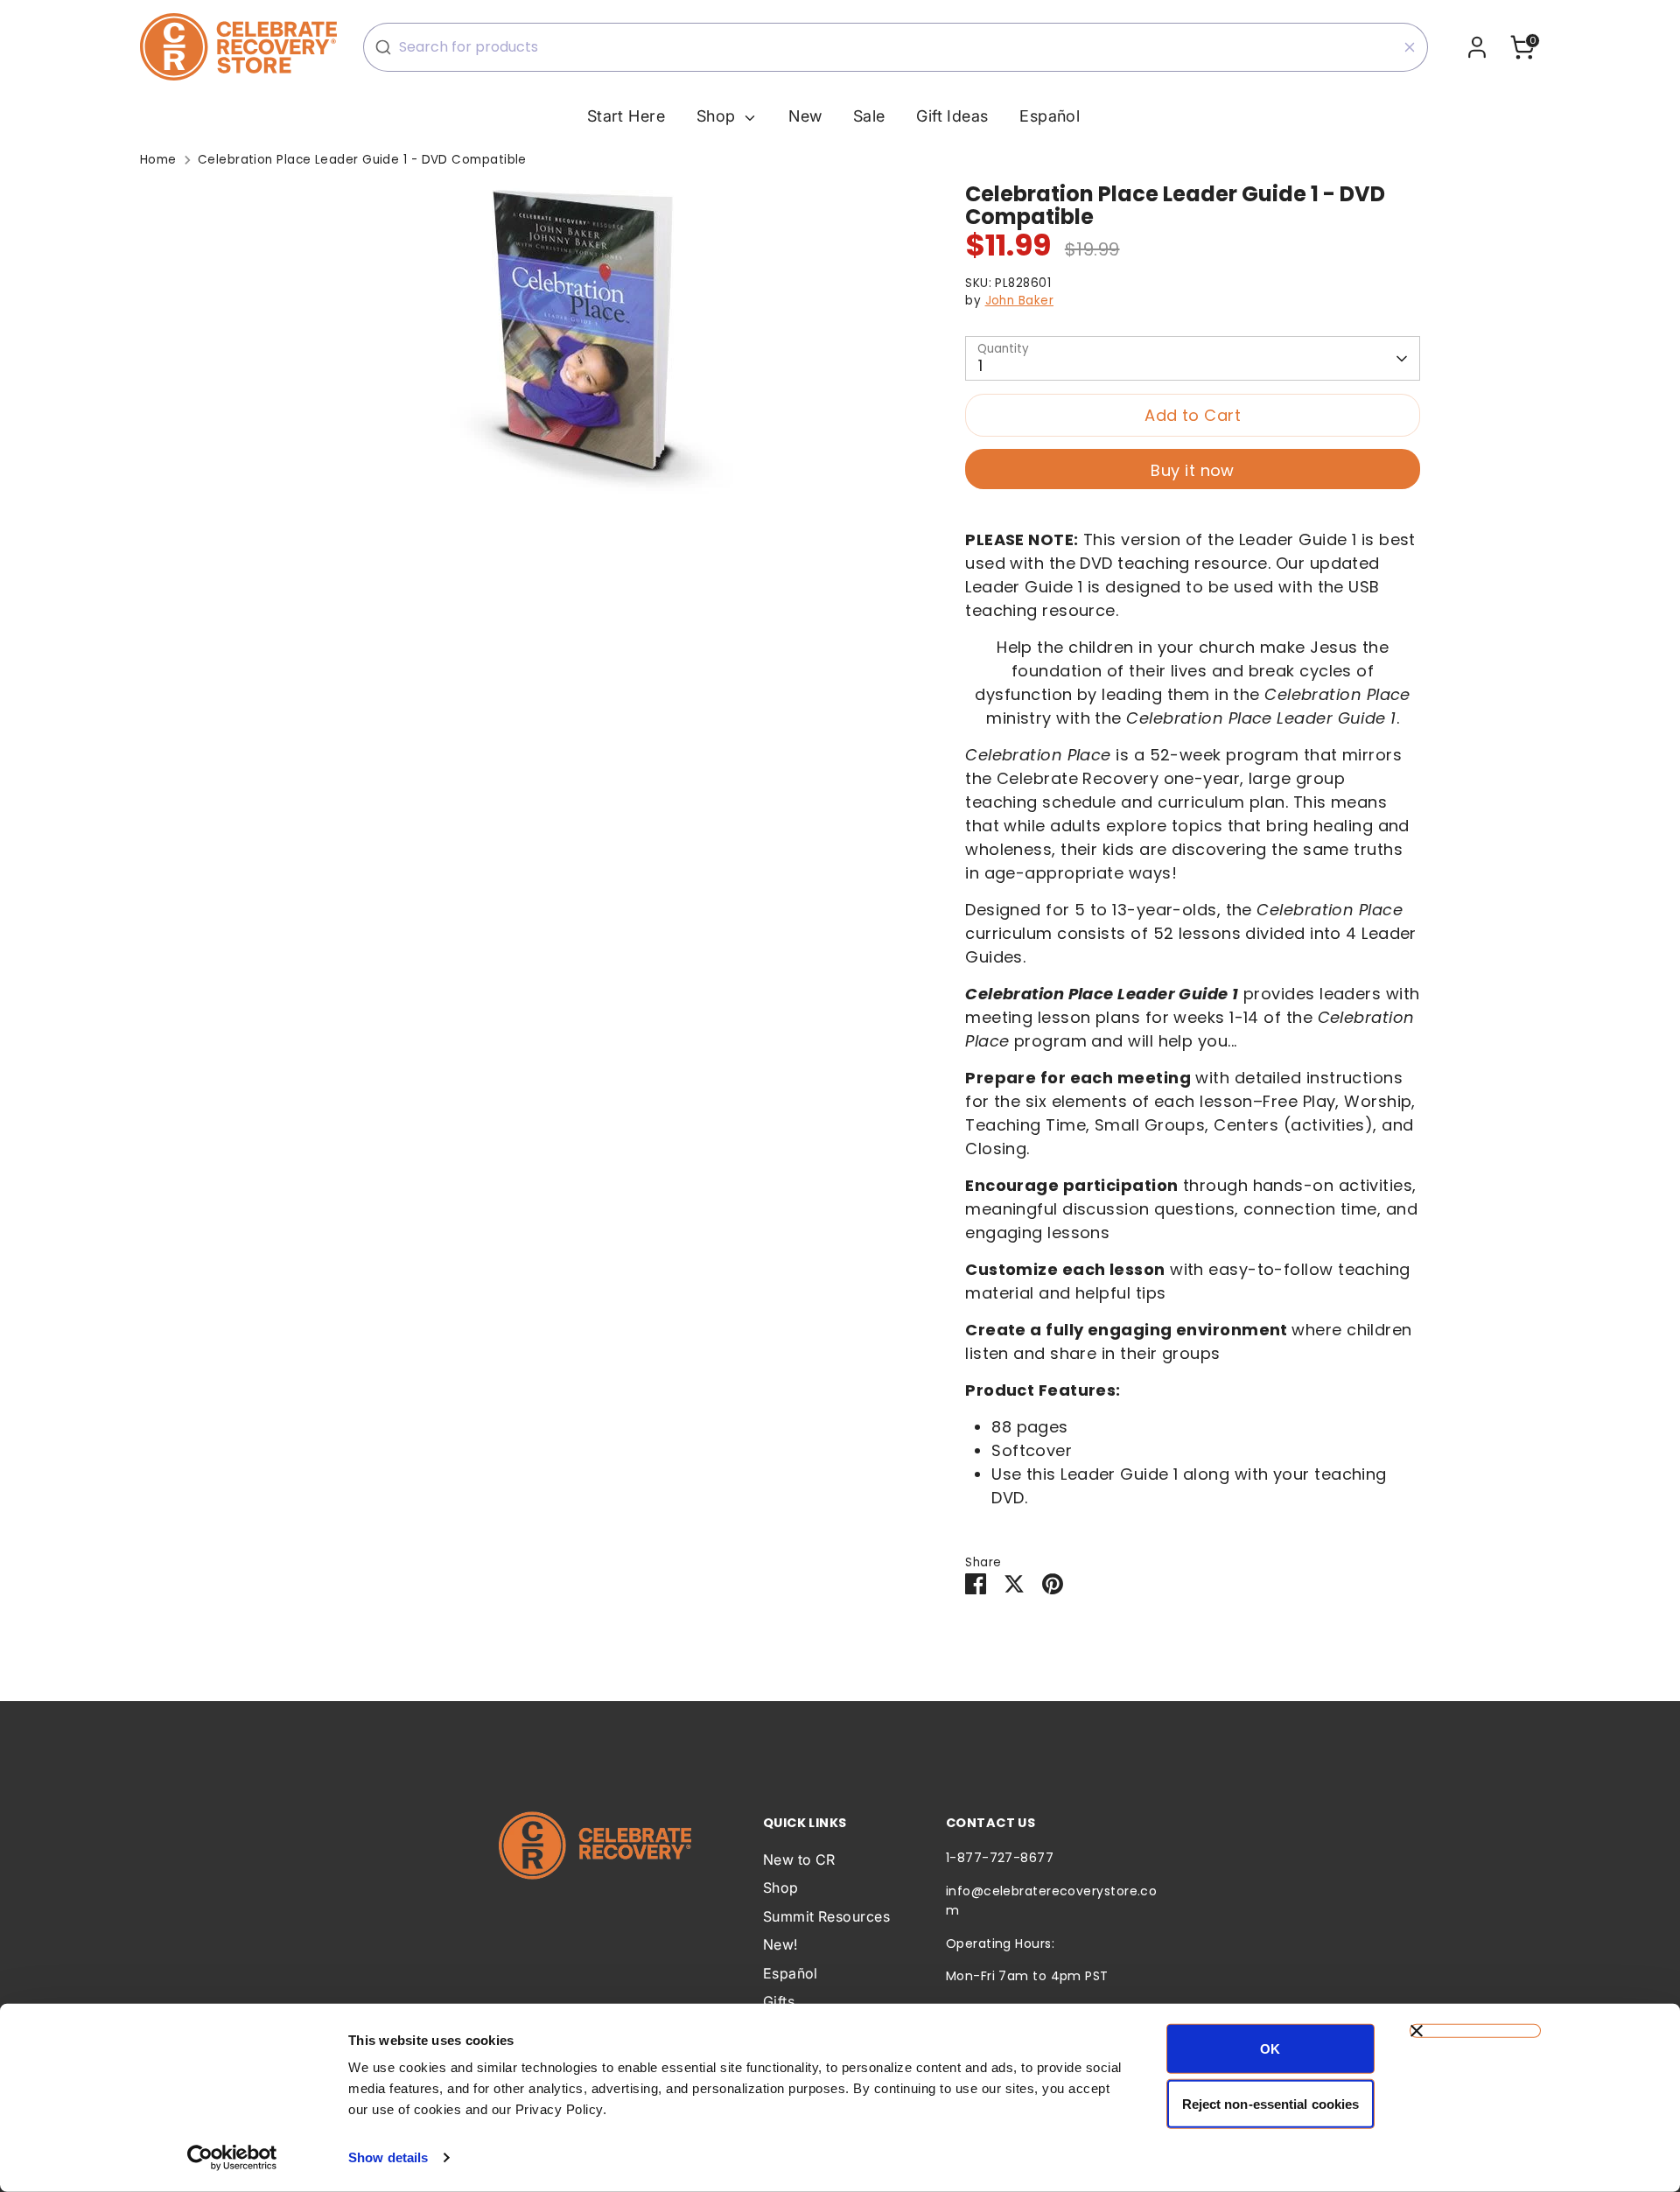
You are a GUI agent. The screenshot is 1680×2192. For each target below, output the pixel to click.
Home (158, 160)
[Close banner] (1475, 2031)
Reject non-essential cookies (1271, 2103)
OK (1270, 2049)
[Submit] (383, 47)
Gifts (779, 2001)
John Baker (1020, 301)
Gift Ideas (952, 116)
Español (1050, 116)
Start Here (626, 116)
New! (780, 1944)
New (805, 116)
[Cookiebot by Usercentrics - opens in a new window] (232, 2158)
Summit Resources (826, 1916)
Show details (388, 2157)
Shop (718, 116)
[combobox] (896, 47)
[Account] (1477, 47)
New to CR (799, 1859)
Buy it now (1193, 470)
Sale (869, 116)
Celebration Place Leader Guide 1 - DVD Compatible (362, 160)
